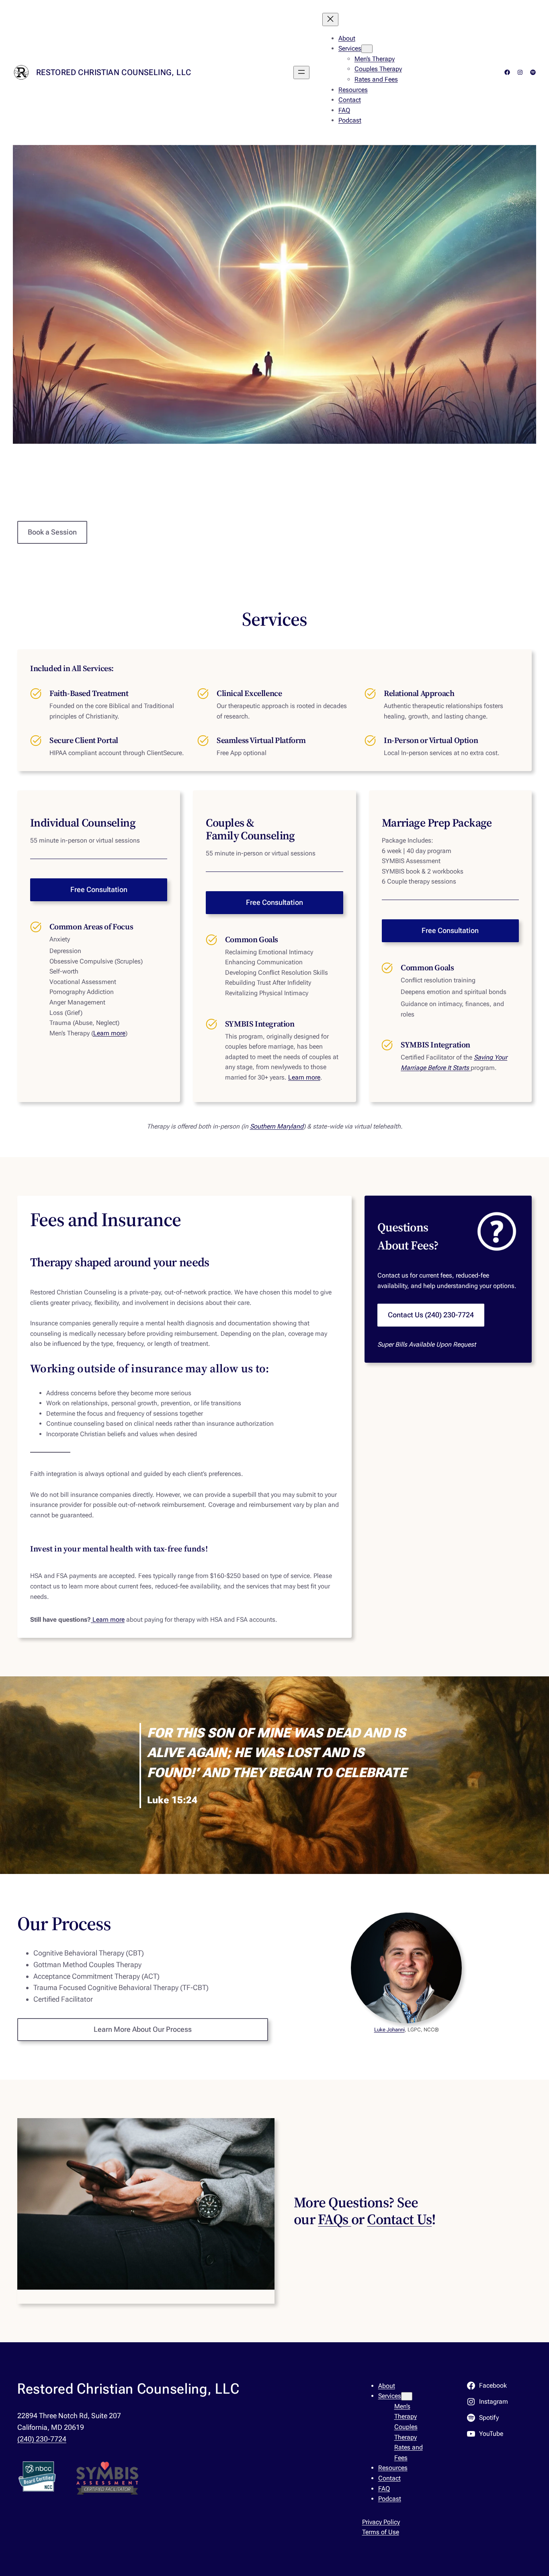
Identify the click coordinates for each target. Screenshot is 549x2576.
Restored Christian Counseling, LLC (114, 72)
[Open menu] (301, 72)
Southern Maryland (277, 1126)
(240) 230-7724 (42, 2439)
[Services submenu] (367, 49)
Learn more (109, 1033)
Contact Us (399, 2219)
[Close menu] (330, 19)
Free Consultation (99, 889)
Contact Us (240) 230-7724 (431, 1315)
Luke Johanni (389, 2030)
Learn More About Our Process (143, 2029)
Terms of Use (381, 2532)
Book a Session (52, 532)
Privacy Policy (381, 2522)
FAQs (334, 2219)
